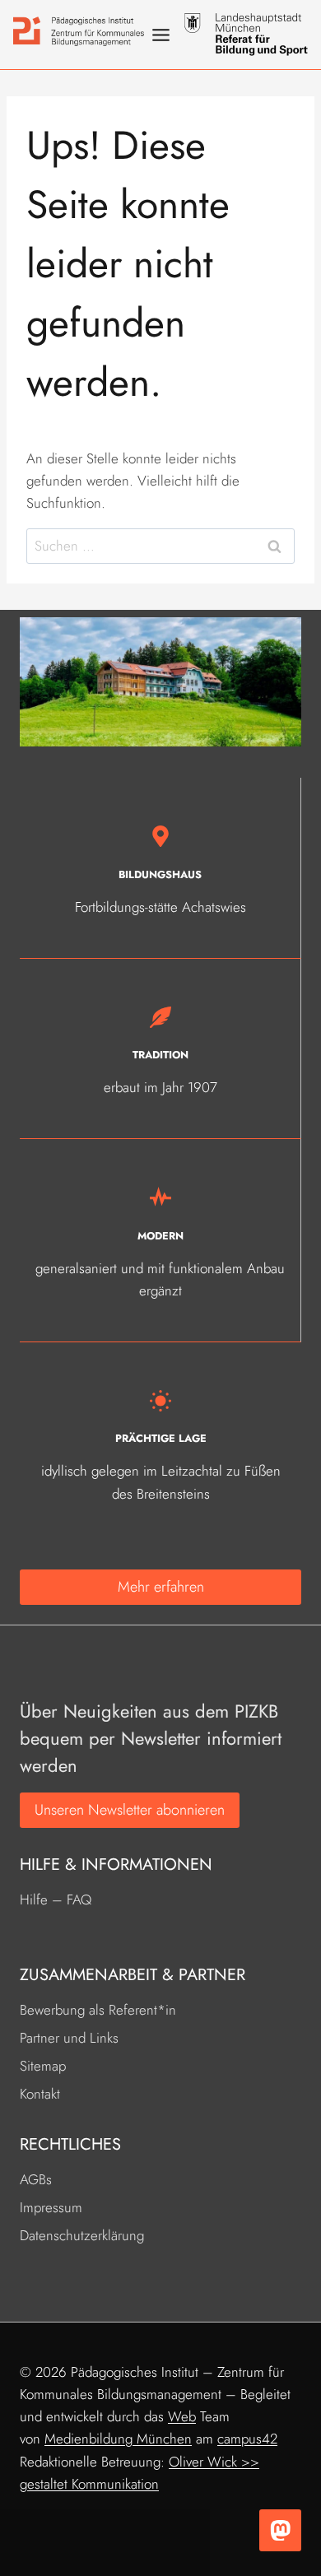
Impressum (51, 2207)
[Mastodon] (280, 2530)
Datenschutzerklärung (82, 2235)
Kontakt (40, 2094)
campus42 (247, 2439)
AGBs (36, 2179)
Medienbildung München (118, 2439)
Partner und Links (69, 2038)
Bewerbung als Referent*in (98, 2010)
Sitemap (43, 2066)
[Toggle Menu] (161, 35)
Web (182, 2416)
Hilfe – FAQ (56, 1899)
